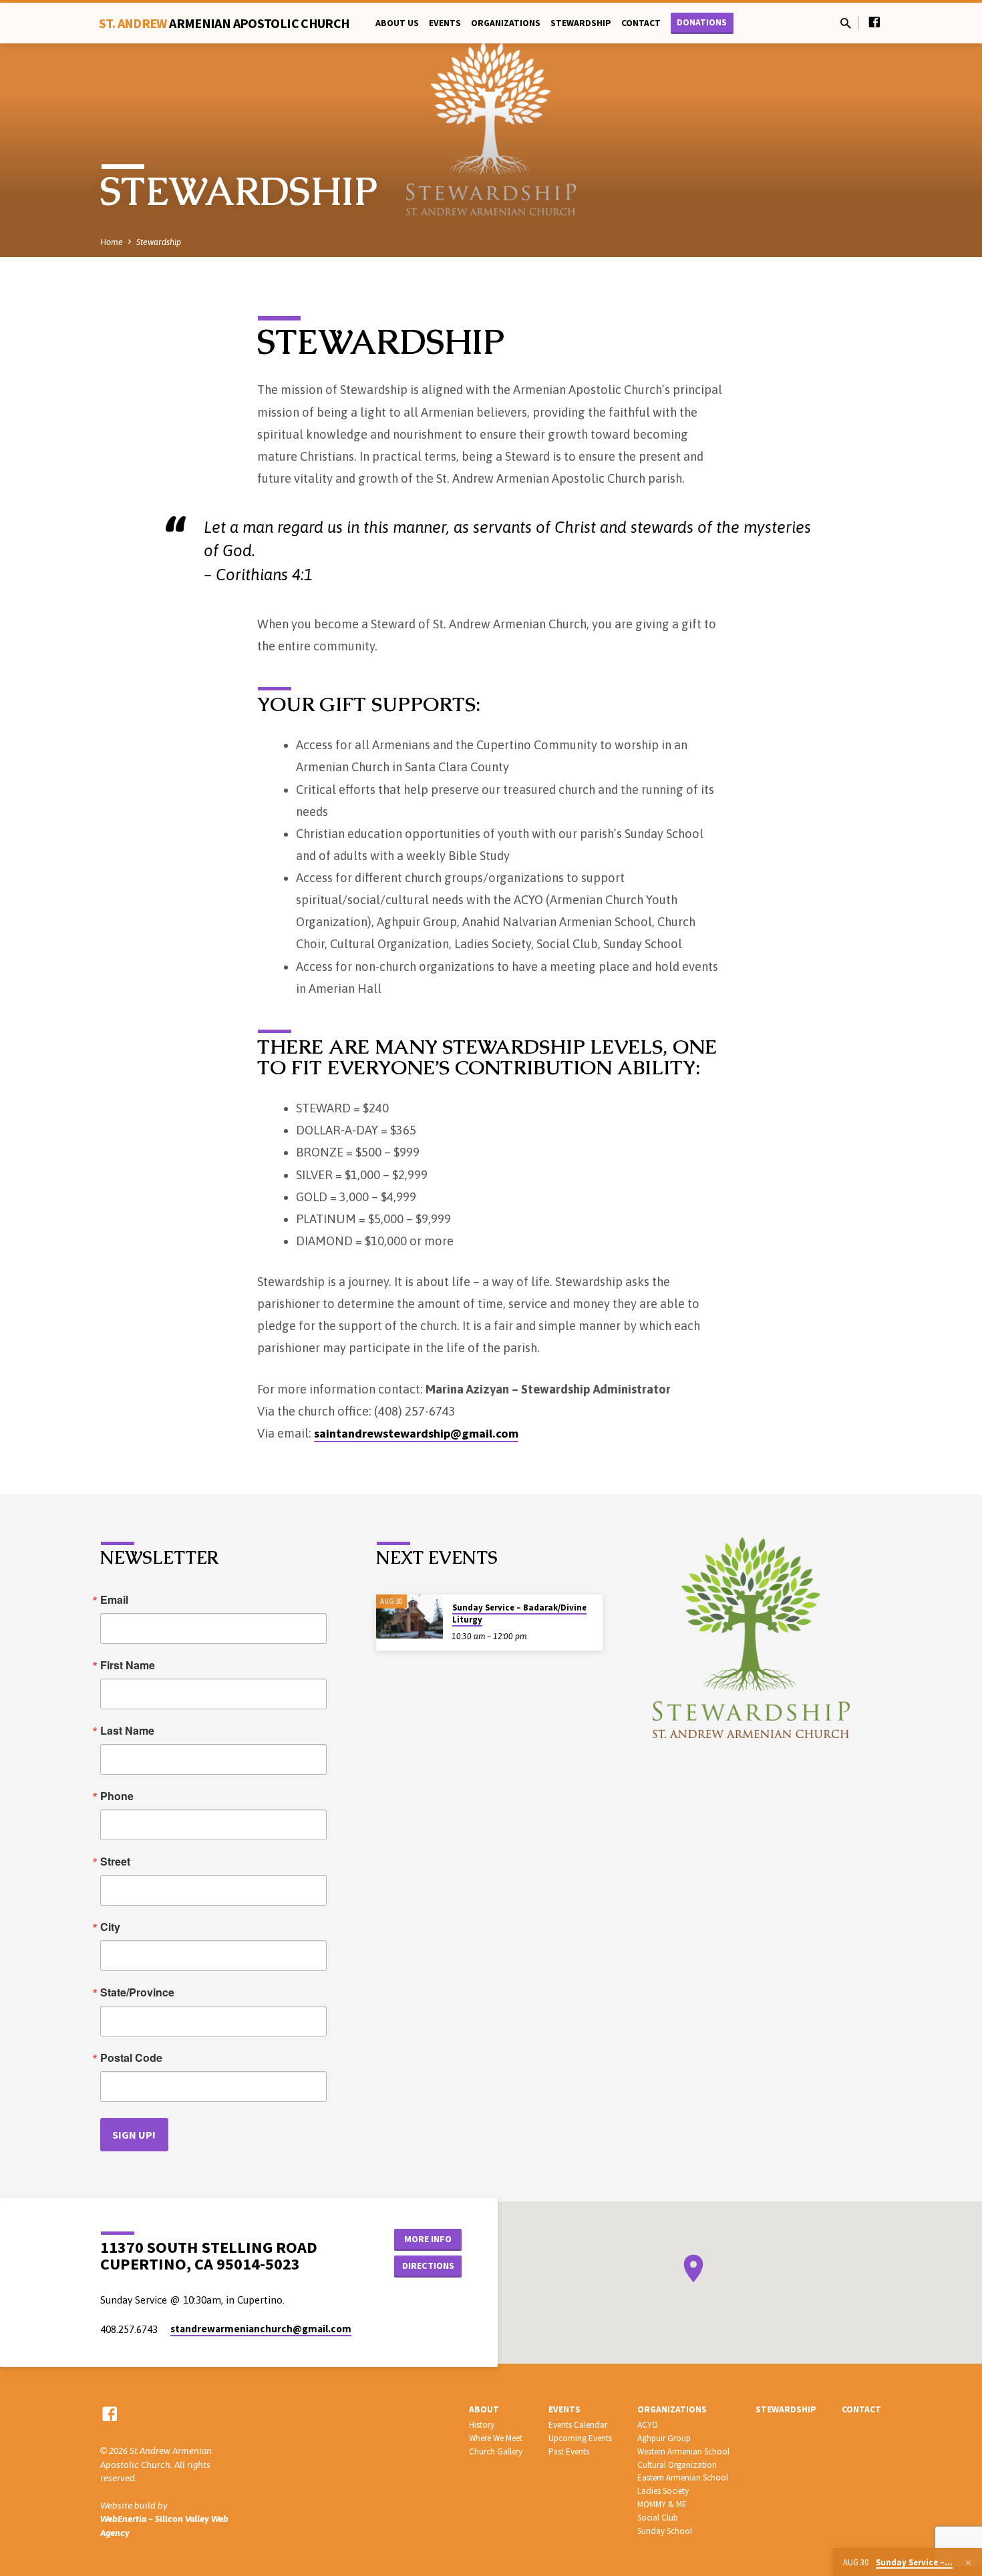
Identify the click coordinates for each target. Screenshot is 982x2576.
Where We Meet (496, 2438)
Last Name (127, 1731)
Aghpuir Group (664, 2438)
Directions (428, 2266)
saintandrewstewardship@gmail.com (416, 1433)
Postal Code (131, 2058)
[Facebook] (874, 22)
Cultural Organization (677, 2465)
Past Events (569, 2451)
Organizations (506, 23)
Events (445, 23)
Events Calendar (578, 2425)
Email (114, 1600)
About (484, 2409)
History (482, 2425)
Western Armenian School (683, 2451)
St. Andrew (224, 23)
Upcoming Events (580, 2438)
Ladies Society (663, 2491)
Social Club (658, 2518)
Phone (117, 1796)
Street (115, 1862)
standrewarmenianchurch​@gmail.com (261, 2329)
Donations (702, 22)
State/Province (137, 1992)
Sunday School (665, 2531)
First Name (128, 1665)
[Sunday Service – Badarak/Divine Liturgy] (410, 1617)
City (110, 1927)
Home (112, 242)
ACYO (648, 2425)
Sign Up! (134, 2135)
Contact (641, 23)
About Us (397, 23)
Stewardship (581, 23)
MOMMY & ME (662, 2504)
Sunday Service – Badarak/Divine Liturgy (519, 1614)
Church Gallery (496, 2451)
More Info (428, 2239)
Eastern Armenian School (683, 2478)
